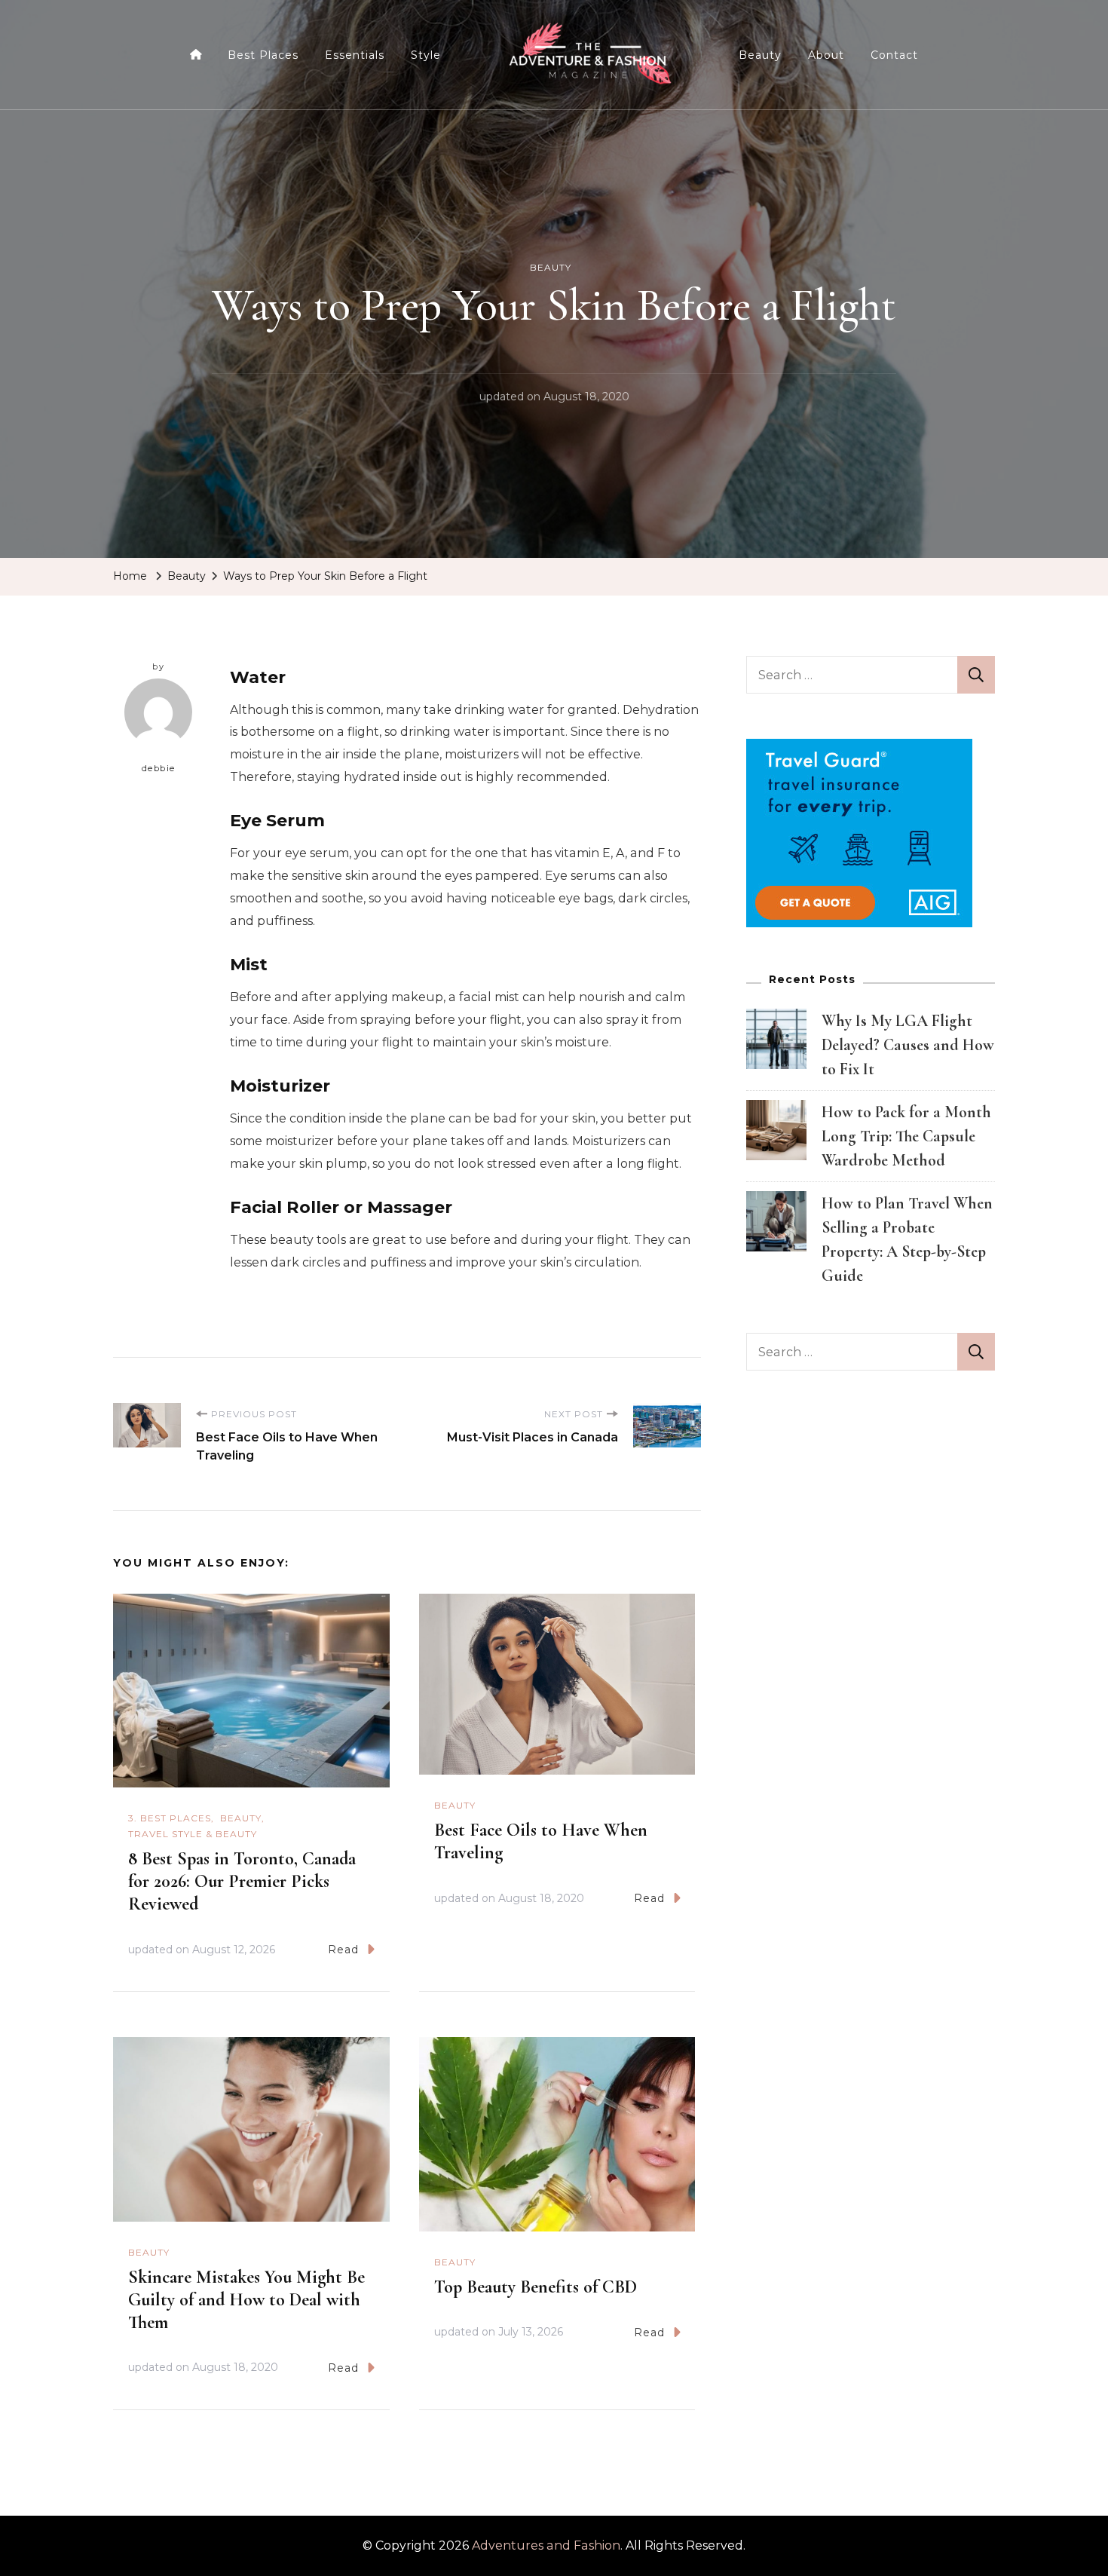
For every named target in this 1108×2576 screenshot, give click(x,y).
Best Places (263, 55)
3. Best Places (170, 1818)
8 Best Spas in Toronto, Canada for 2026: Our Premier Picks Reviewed (242, 1881)
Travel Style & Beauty (193, 1834)
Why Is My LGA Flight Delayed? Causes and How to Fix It (908, 1045)
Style (426, 55)
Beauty (760, 55)
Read (343, 1950)
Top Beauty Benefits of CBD (536, 2287)
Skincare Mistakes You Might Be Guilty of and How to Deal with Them (246, 2300)
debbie (159, 768)
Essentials (355, 55)
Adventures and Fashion (546, 2545)
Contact (894, 55)
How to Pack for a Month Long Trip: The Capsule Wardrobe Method (906, 1136)
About (826, 55)
